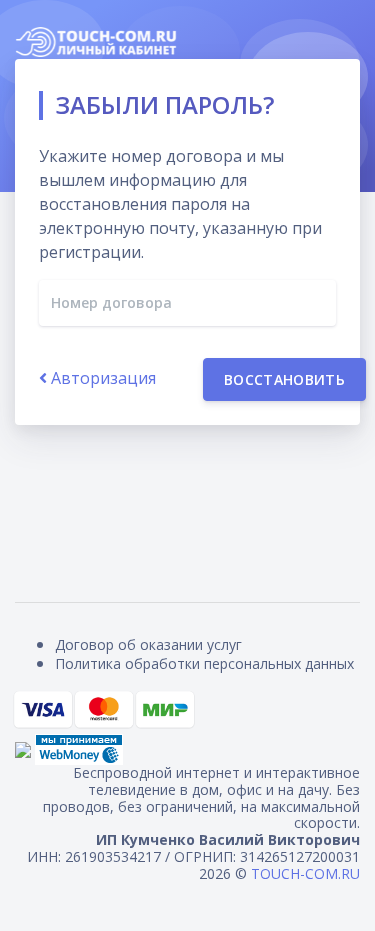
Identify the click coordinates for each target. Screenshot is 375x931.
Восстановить (284, 379)
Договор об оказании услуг (148, 644)
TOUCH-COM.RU (305, 873)
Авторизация (101, 378)
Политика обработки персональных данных (204, 663)
